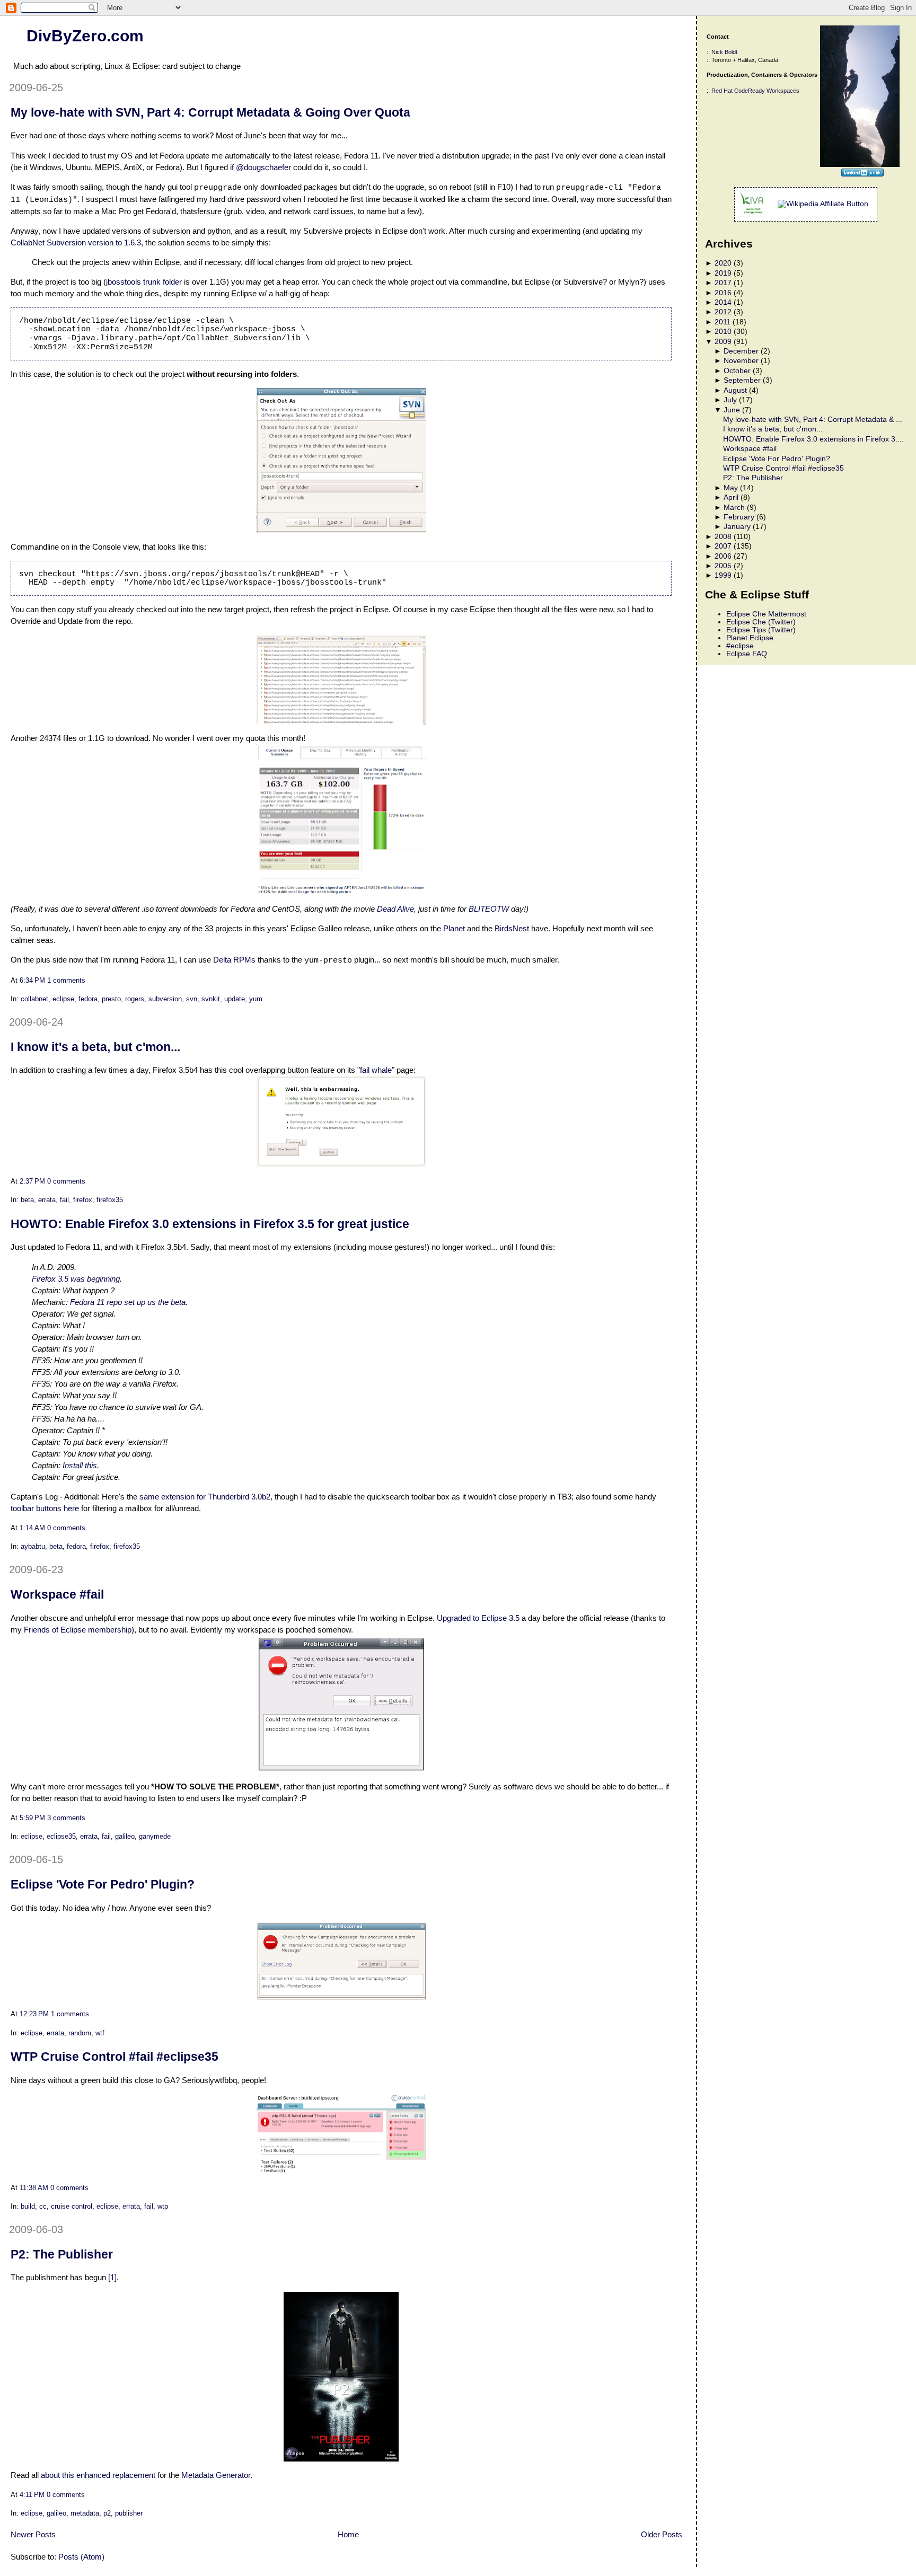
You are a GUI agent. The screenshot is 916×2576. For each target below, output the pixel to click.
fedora (88, 999)
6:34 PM (32, 980)
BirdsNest (512, 928)
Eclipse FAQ (747, 654)
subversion (165, 999)
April (731, 497)
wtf (100, 2033)
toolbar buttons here (45, 1508)
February (739, 517)
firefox (83, 1200)
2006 (723, 556)
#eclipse (740, 646)
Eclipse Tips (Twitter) (761, 630)
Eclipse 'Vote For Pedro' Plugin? (103, 1884)
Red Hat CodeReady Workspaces (755, 91)
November (741, 361)
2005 (723, 566)
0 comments (66, 1181)
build (28, 2206)
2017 (723, 283)
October (737, 371)
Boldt (731, 52)
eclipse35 (61, 1836)
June (732, 410)
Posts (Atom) (81, 2557)
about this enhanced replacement (98, 2475)
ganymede (155, 1836)
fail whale (376, 1070)
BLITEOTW (489, 909)
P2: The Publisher (62, 2254)
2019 (723, 273)
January (737, 527)
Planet (454, 928)
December (741, 351)
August (735, 390)
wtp (163, 2206)
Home (348, 2534)
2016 (723, 293)
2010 (723, 332)
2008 (723, 537)
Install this (80, 1465)
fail (64, 1200)
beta (27, 1200)
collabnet (34, 999)
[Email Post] (89, 980)
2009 (723, 342)
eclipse (63, 999)
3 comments (66, 1818)
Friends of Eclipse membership (78, 1630)
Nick (717, 52)
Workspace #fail (57, 1594)
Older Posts (662, 2534)
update (235, 999)
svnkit (211, 999)
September (742, 380)
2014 (723, 302)
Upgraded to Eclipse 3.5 (478, 1618)
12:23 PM (34, 2014)
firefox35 (110, 1200)
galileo (125, 1836)
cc (43, 2206)
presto (111, 999)
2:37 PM (32, 1181)
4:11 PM (32, 2495)
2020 (723, 263)
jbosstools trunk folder (144, 282)
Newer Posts (33, 2534)
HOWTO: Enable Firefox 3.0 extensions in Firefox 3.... (813, 439)
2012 (723, 312)
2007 (723, 546)
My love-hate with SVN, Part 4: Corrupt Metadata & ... (813, 420)
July (730, 400)
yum (256, 999)
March (734, 508)
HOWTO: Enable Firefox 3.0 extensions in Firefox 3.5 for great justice (210, 1224)
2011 (723, 322)
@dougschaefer (263, 167)
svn (192, 999)
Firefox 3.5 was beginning (76, 1279)
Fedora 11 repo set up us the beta (128, 1302)
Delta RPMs (234, 960)
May (731, 488)
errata (47, 1200)
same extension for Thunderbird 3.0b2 (205, 1497)
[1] (112, 2277)
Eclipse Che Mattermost (766, 614)
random (80, 2033)
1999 (723, 575)
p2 (107, 2513)
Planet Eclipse (750, 638)
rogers (135, 999)
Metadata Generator (216, 2475)
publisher (129, 2513)
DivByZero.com (85, 36)
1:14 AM (32, 1528)
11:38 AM (34, 2188)
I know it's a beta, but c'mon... (95, 1047)
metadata (85, 2513)
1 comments (66, 980)
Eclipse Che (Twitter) (761, 622)
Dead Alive (395, 909)
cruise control (72, 2206)
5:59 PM (32, 1818)
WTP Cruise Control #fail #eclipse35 (114, 2057)
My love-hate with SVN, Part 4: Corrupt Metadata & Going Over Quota (210, 112)
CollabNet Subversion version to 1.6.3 (76, 242)
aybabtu (33, 1546)
